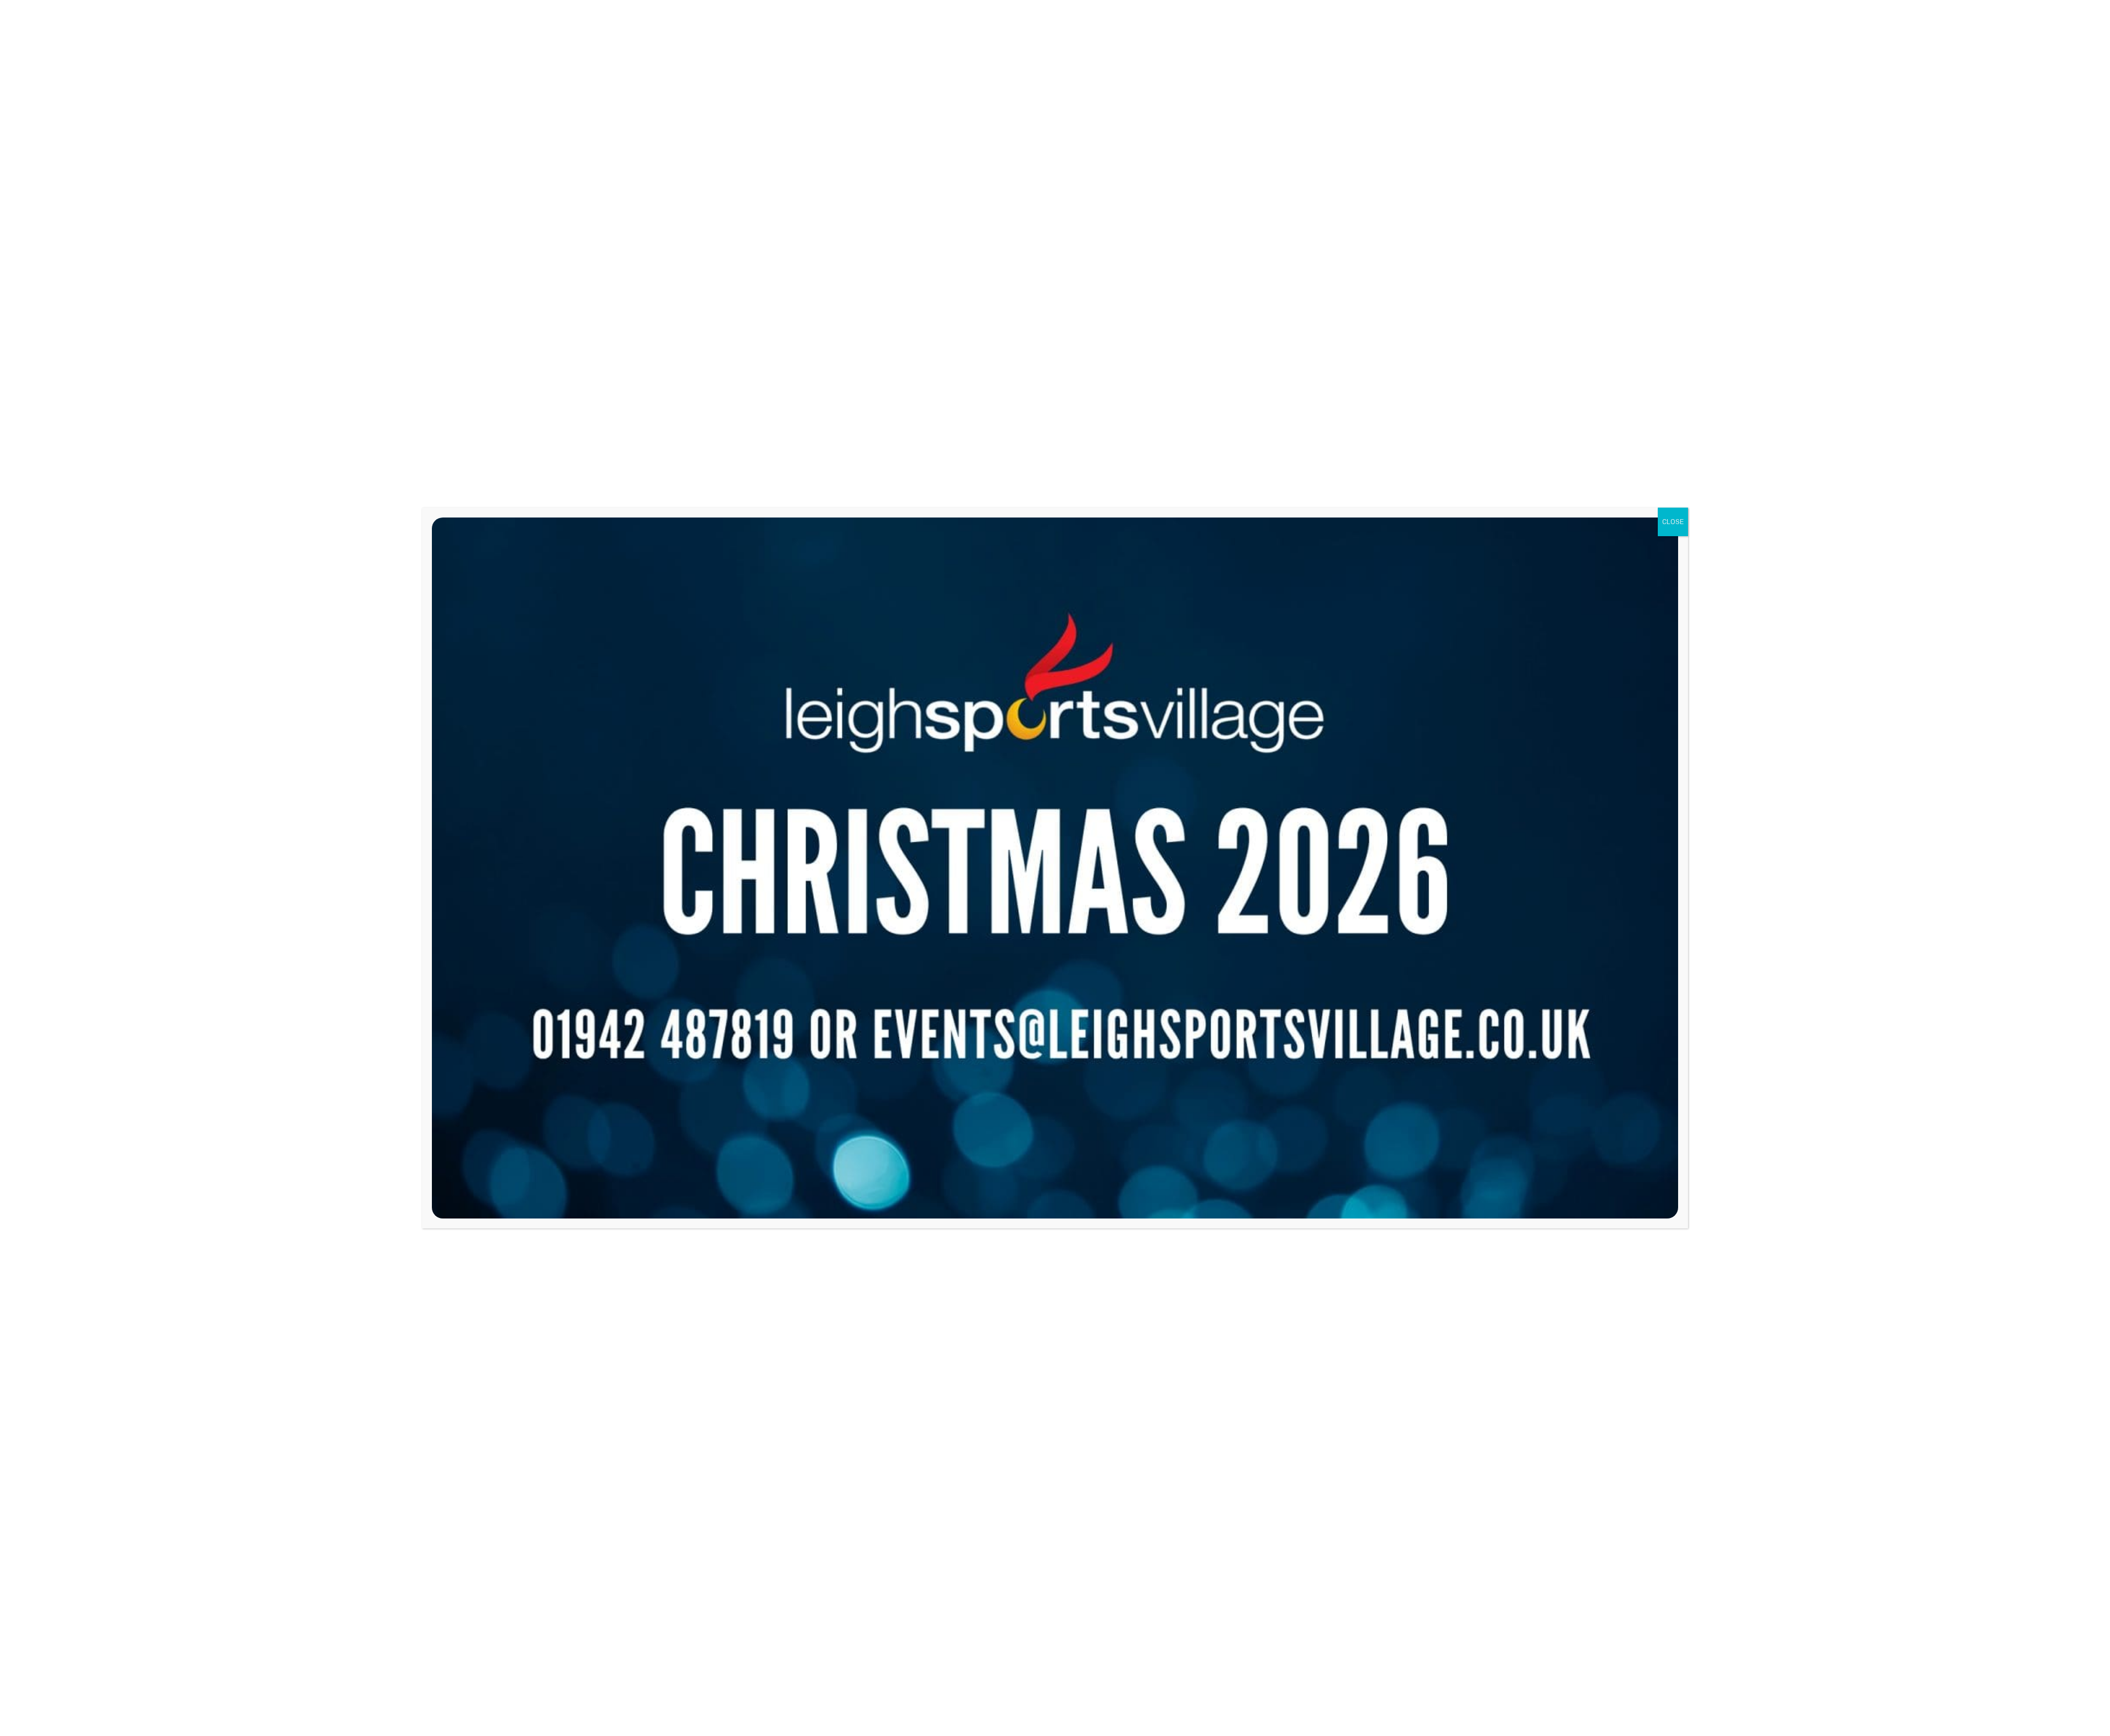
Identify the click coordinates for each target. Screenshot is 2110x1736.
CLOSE (1673, 522)
